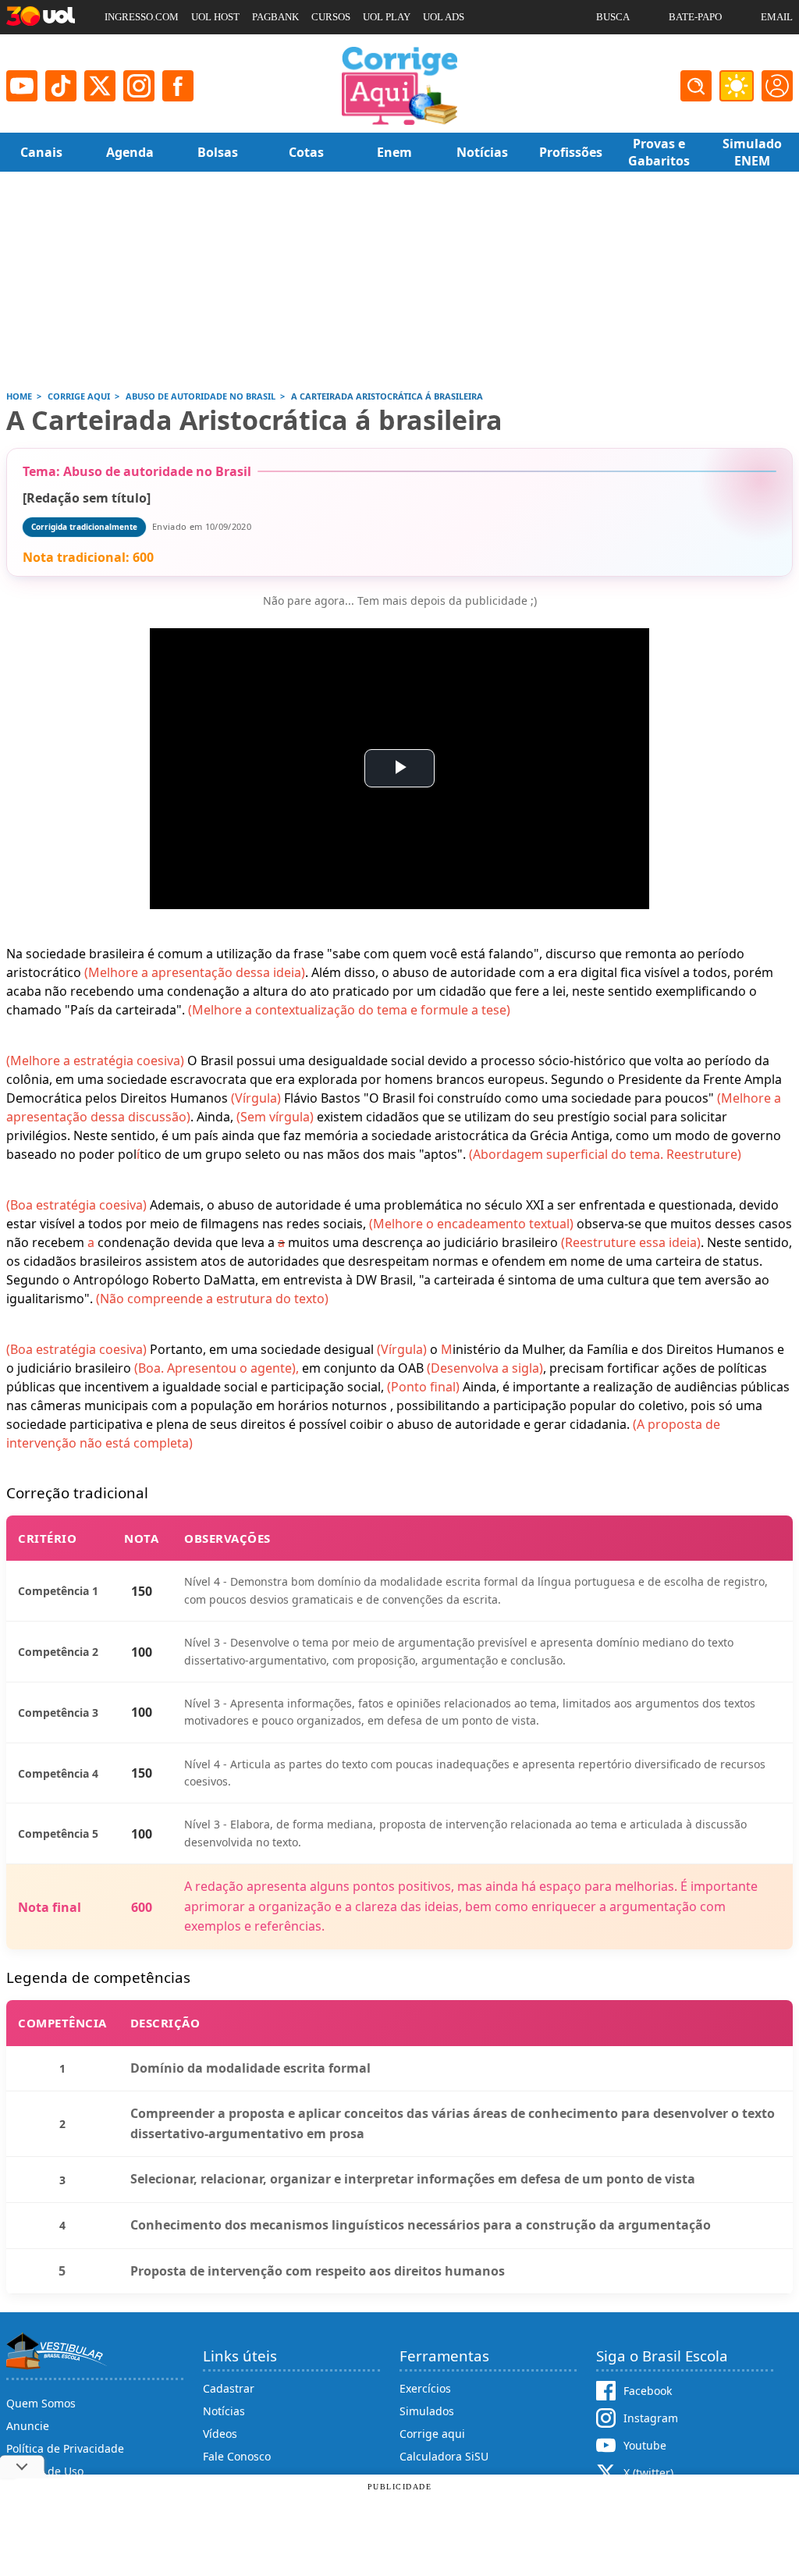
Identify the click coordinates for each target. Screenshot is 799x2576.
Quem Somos (41, 2403)
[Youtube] (22, 86)
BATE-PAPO (695, 17)
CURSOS (331, 17)
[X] (100, 86)
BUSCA (613, 17)
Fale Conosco (237, 2456)
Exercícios (425, 2388)
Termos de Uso (45, 2471)
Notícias (224, 2411)
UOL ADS (444, 17)
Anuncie (28, 2426)
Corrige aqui (432, 2434)
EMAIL (777, 17)
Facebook (648, 2391)
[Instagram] (139, 86)
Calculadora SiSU (444, 2456)
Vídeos (220, 2434)
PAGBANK (275, 17)
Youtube (645, 2445)
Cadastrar (229, 2388)
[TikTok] (61, 86)
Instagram (651, 2418)
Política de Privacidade (65, 2448)
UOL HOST (215, 17)
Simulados (427, 2411)
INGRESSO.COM (142, 17)
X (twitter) (648, 2473)
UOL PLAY (387, 17)
